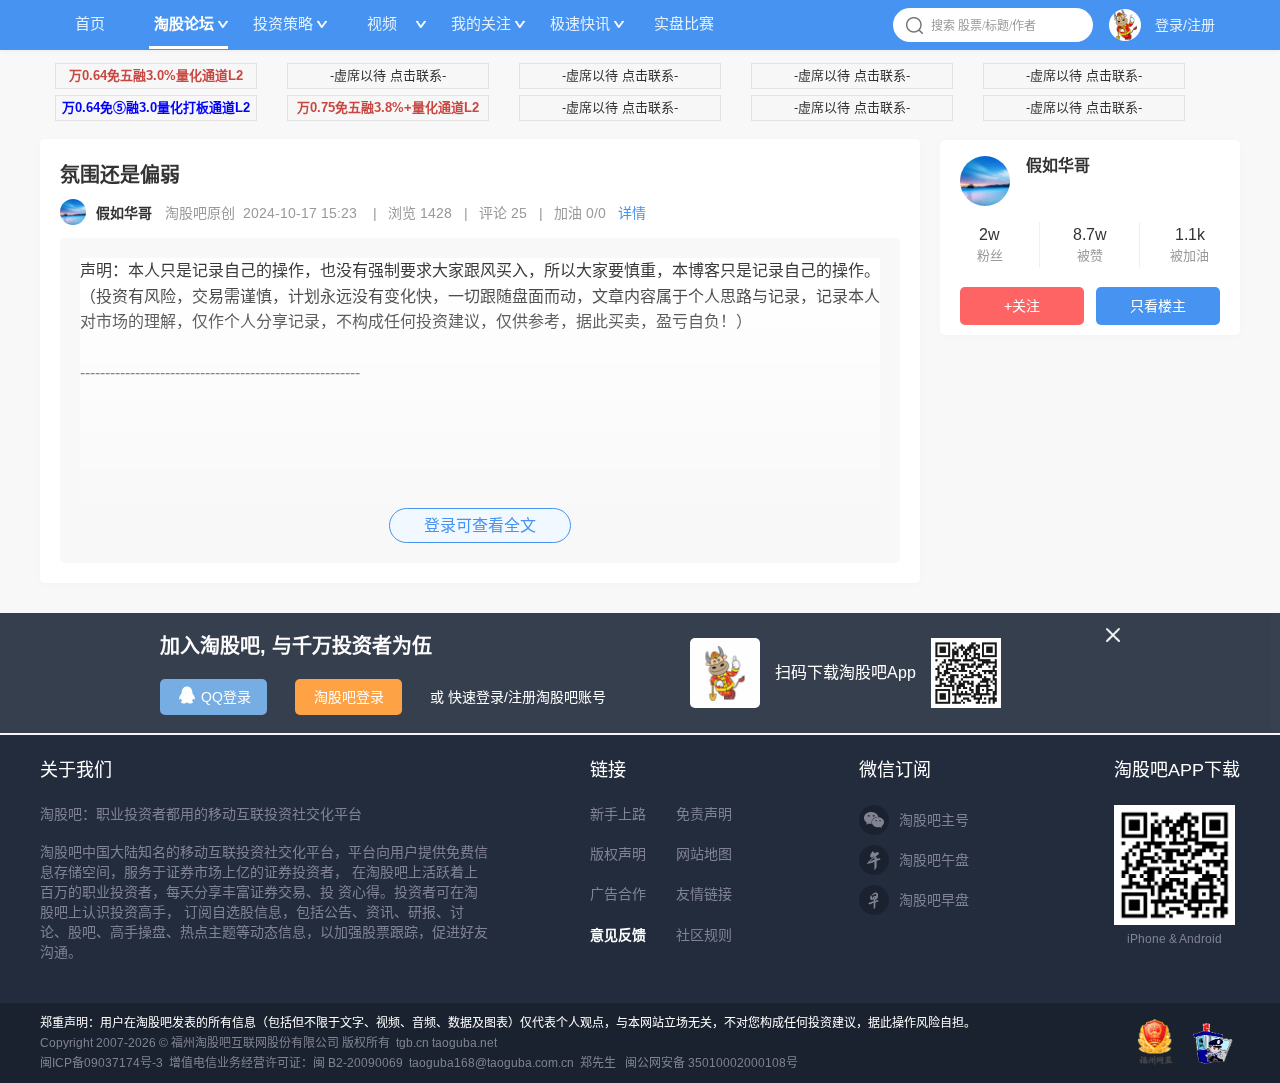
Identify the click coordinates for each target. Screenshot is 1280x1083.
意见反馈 (618, 935)
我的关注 (481, 23)
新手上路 (618, 814)
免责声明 (704, 814)
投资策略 (283, 23)
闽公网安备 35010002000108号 (711, 1063)
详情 (632, 213)
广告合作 (618, 894)
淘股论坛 (184, 23)
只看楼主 (1158, 306)
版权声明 (618, 854)
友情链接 (704, 894)
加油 (580, 213)
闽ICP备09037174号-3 (101, 1063)
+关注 (1022, 306)
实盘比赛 (684, 23)
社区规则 (704, 935)
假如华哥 (1058, 165)
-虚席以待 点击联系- (388, 75)
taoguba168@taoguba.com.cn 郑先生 (512, 1063)
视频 (382, 23)
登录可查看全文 (480, 525)
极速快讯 (580, 23)
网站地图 (704, 854)
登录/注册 (1185, 25)
